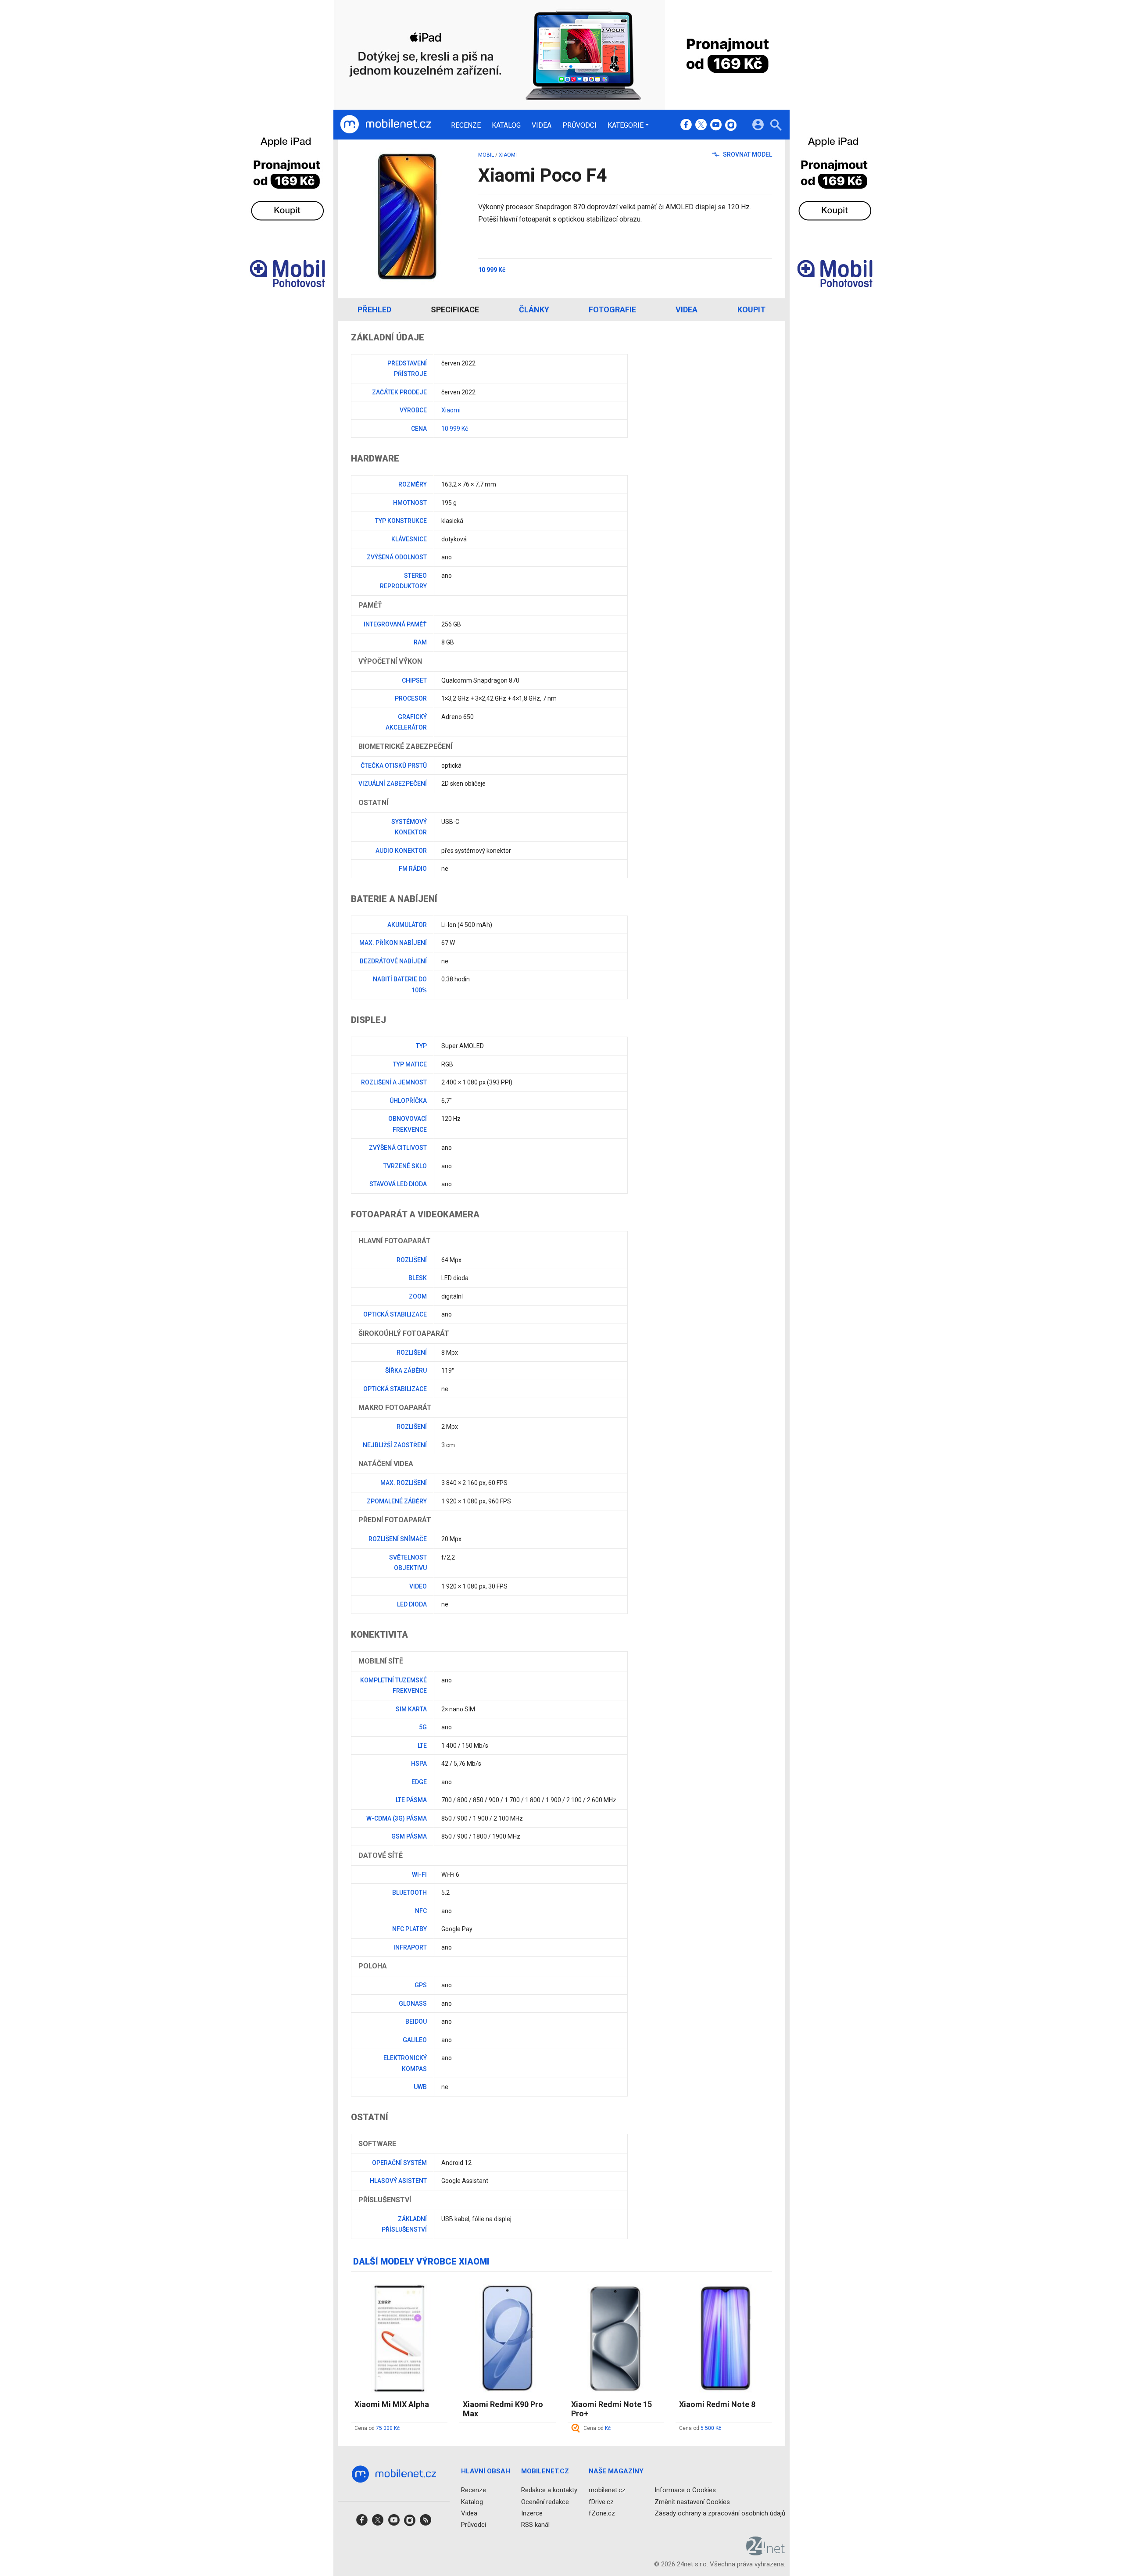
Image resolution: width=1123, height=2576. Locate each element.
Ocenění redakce (545, 2501)
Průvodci (579, 125)
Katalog (506, 125)
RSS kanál (535, 2525)
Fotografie (612, 309)
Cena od (377, 2428)
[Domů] (386, 125)
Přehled (374, 309)
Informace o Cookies (685, 2490)
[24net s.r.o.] (766, 2552)
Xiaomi (508, 155)
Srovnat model (747, 154)
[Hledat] (776, 126)
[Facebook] (686, 125)
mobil (486, 155)
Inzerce (532, 2513)
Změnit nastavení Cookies (692, 2501)
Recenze (466, 125)
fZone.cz (602, 2513)
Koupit (751, 309)
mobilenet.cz (607, 2490)
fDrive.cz (601, 2501)
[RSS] (426, 2523)
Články (534, 309)
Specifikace (455, 309)
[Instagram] (731, 125)
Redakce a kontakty (549, 2490)
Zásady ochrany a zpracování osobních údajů (720, 2513)
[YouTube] (716, 125)
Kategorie (626, 125)
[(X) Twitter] (701, 125)
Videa (542, 125)
